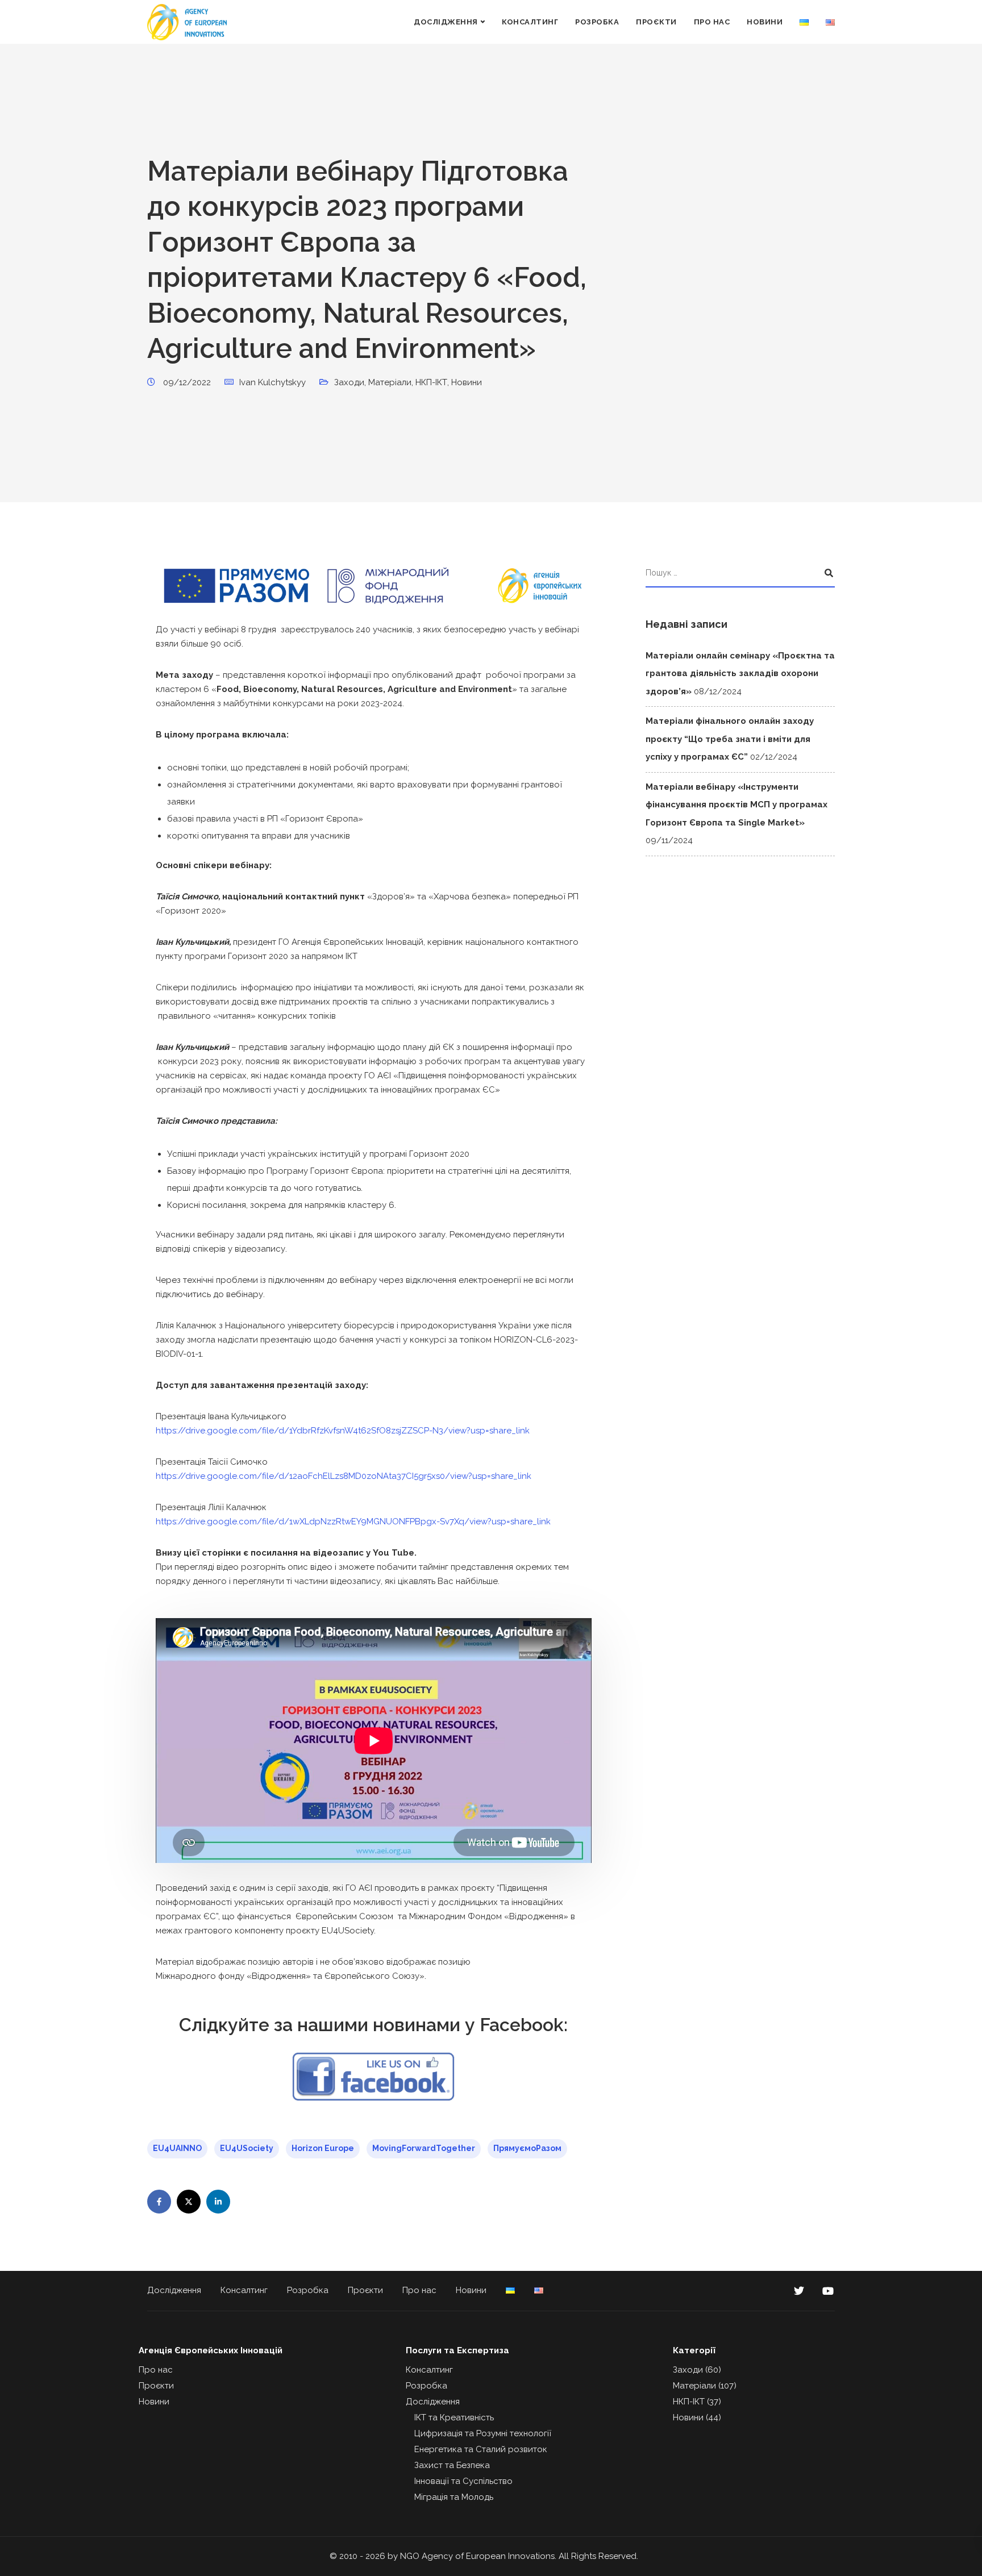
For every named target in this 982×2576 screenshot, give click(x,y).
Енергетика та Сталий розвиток (481, 2449)
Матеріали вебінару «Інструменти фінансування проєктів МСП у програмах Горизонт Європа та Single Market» (737, 805)
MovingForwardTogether (424, 2148)
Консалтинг (530, 22)
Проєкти (656, 22)
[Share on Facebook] (159, 2202)
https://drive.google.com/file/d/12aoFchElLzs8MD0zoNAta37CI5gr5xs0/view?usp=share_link (344, 1476)
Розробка (597, 22)
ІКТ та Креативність (454, 2417)
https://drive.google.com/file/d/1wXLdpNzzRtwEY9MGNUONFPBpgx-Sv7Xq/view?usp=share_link (353, 1522)
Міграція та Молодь (454, 2497)
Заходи (349, 382)
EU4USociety (247, 2148)
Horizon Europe (323, 2148)
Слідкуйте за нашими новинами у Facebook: (373, 2025)
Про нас (712, 22)
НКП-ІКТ (431, 382)
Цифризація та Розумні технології (483, 2433)
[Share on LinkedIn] (218, 2202)
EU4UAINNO (177, 2148)
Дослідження (446, 22)
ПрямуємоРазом (527, 2148)
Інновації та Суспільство (463, 2481)
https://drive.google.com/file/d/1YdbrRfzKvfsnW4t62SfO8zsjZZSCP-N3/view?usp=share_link (343, 1431)
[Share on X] (189, 2202)
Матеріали (390, 382)
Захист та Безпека (452, 2465)
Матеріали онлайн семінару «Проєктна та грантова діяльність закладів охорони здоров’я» (740, 674)
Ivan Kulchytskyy (272, 382)
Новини (765, 22)
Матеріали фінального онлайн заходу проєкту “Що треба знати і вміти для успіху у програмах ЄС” (730, 739)
